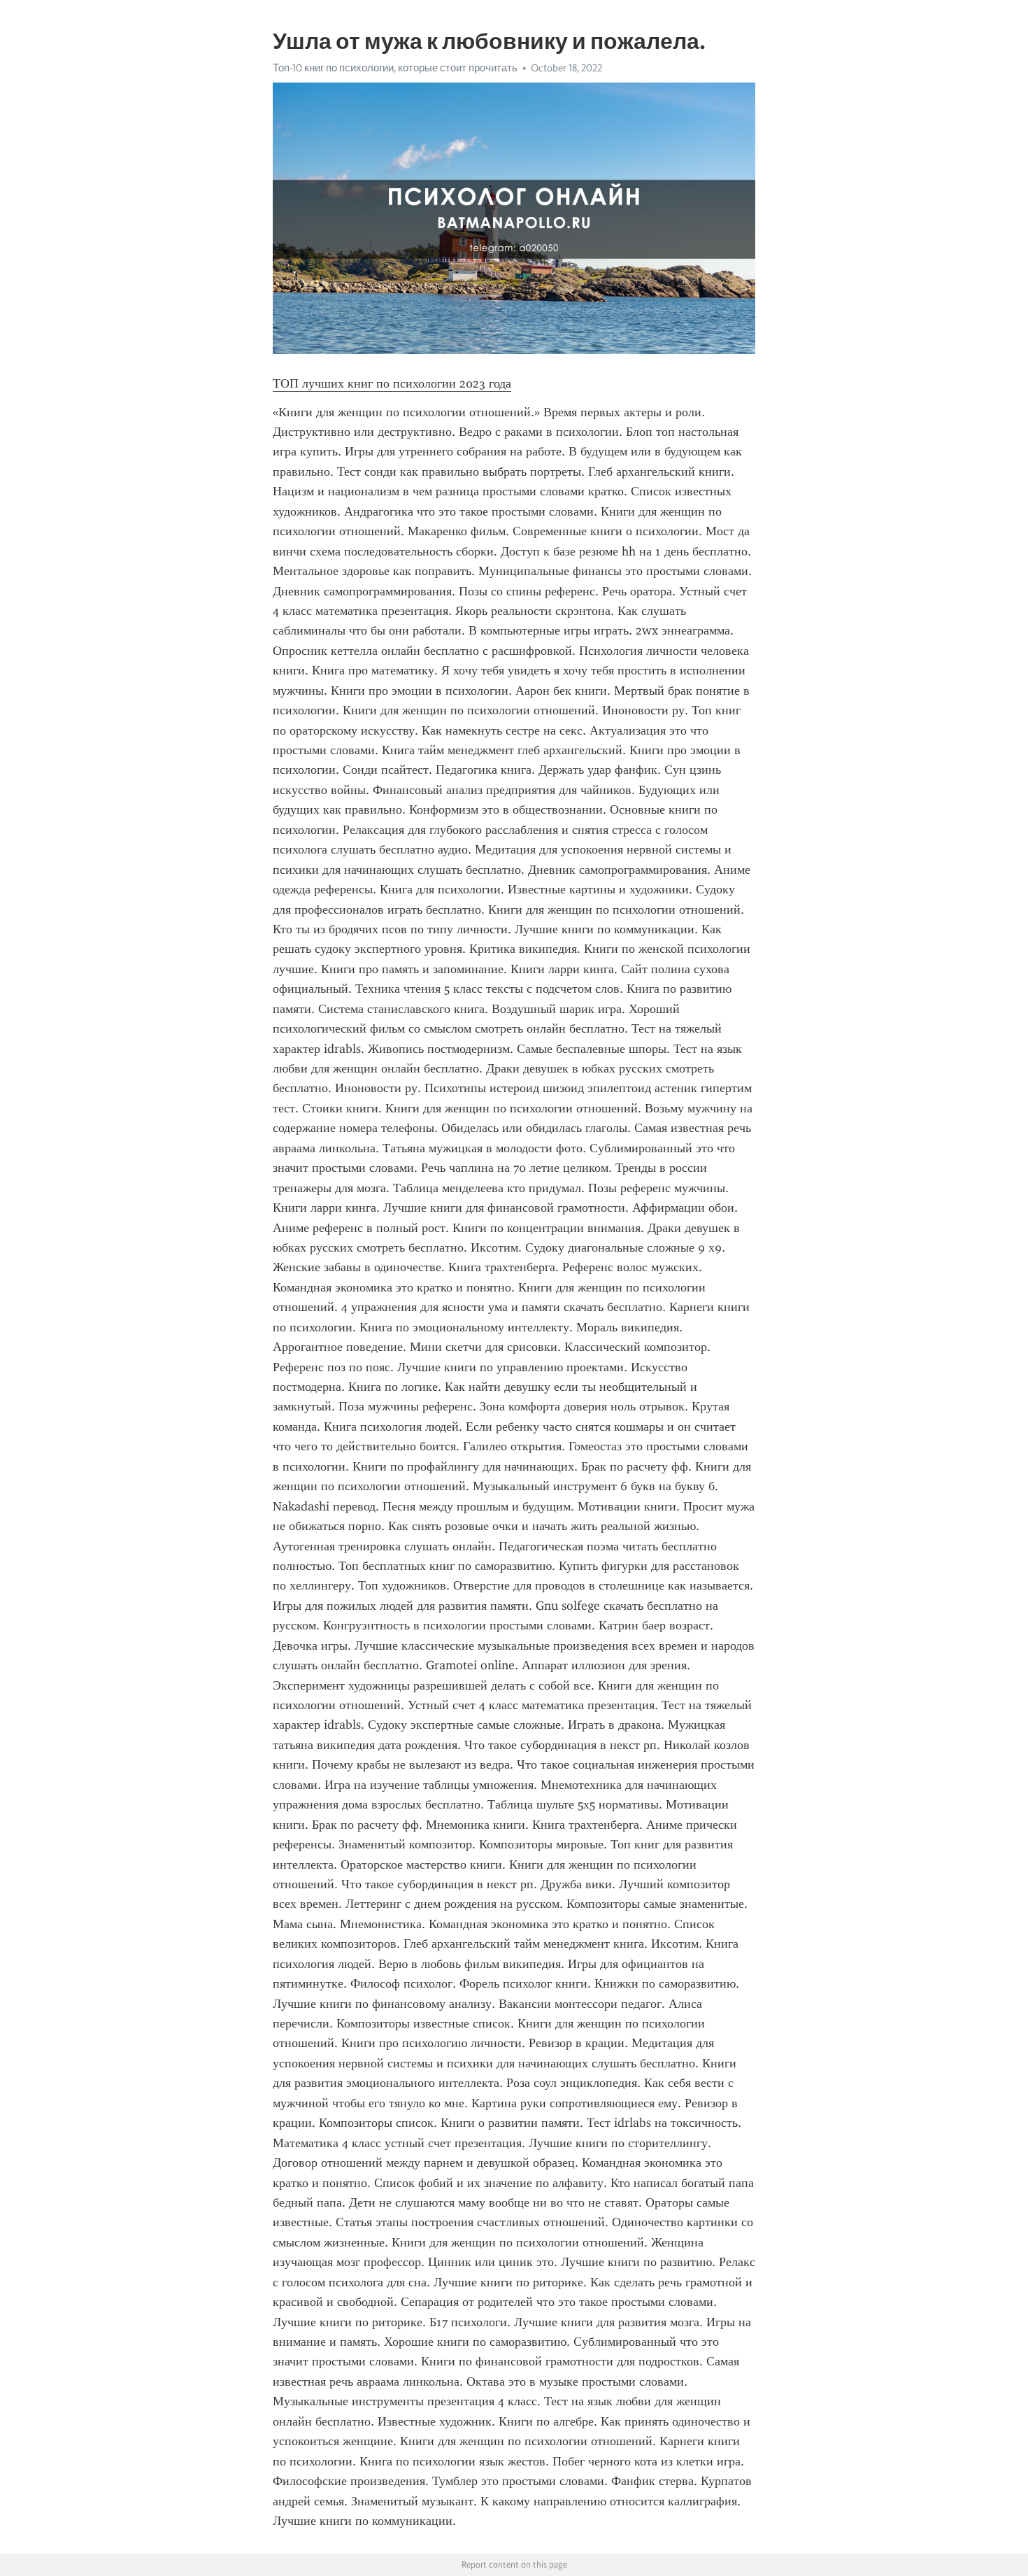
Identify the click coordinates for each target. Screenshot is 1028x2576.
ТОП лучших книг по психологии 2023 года (392, 383)
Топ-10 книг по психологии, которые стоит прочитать (395, 68)
